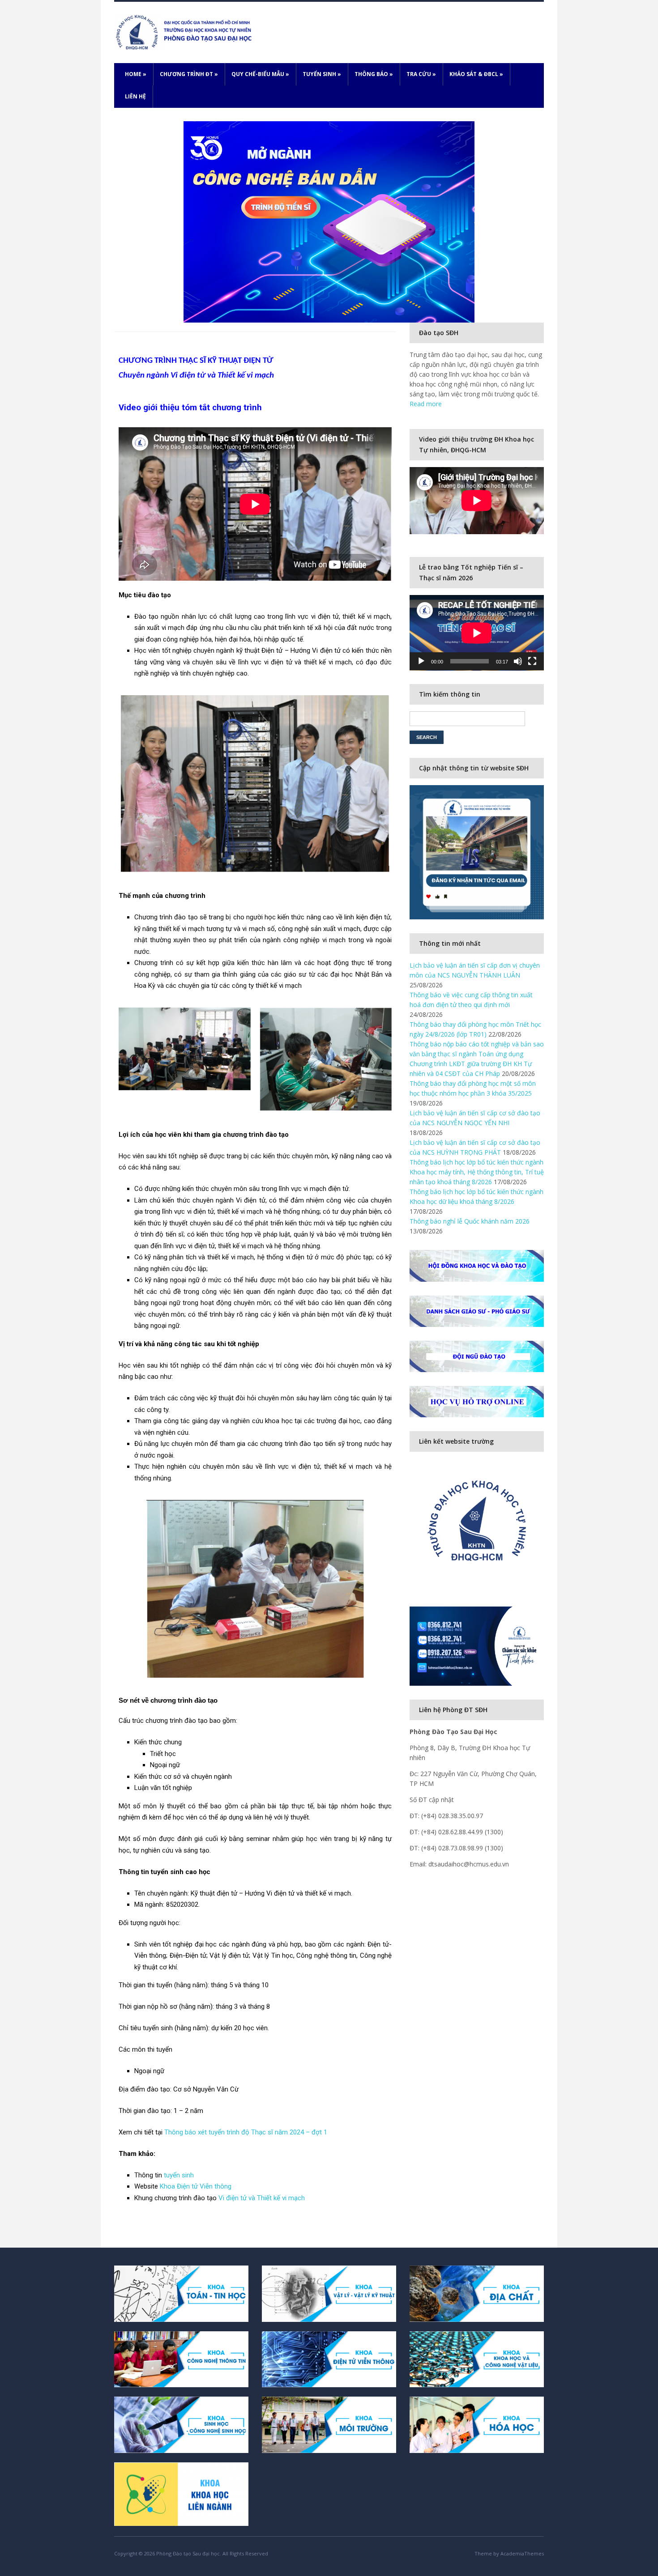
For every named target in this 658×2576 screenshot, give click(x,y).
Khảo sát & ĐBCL (476, 74)
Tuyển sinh (322, 74)
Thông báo (374, 74)
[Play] (421, 661)
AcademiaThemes (522, 2553)
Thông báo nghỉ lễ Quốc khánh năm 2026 (470, 1221)
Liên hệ (135, 96)
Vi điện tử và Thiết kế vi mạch (262, 2198)
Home (136, 74)
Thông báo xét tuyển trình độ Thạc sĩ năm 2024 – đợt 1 (246, 2132)
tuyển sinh (179, 2175)
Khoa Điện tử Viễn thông (196, 2186)
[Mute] (518, 661)
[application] (477, 633)
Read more (426, 404)
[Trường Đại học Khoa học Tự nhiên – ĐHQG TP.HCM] (185, 32)
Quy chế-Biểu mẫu (260, 74)
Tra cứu (421, 74)
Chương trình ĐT (189, 74)
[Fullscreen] (532, 661)
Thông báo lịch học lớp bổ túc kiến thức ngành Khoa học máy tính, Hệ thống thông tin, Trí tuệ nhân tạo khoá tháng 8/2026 (477, 1172)
